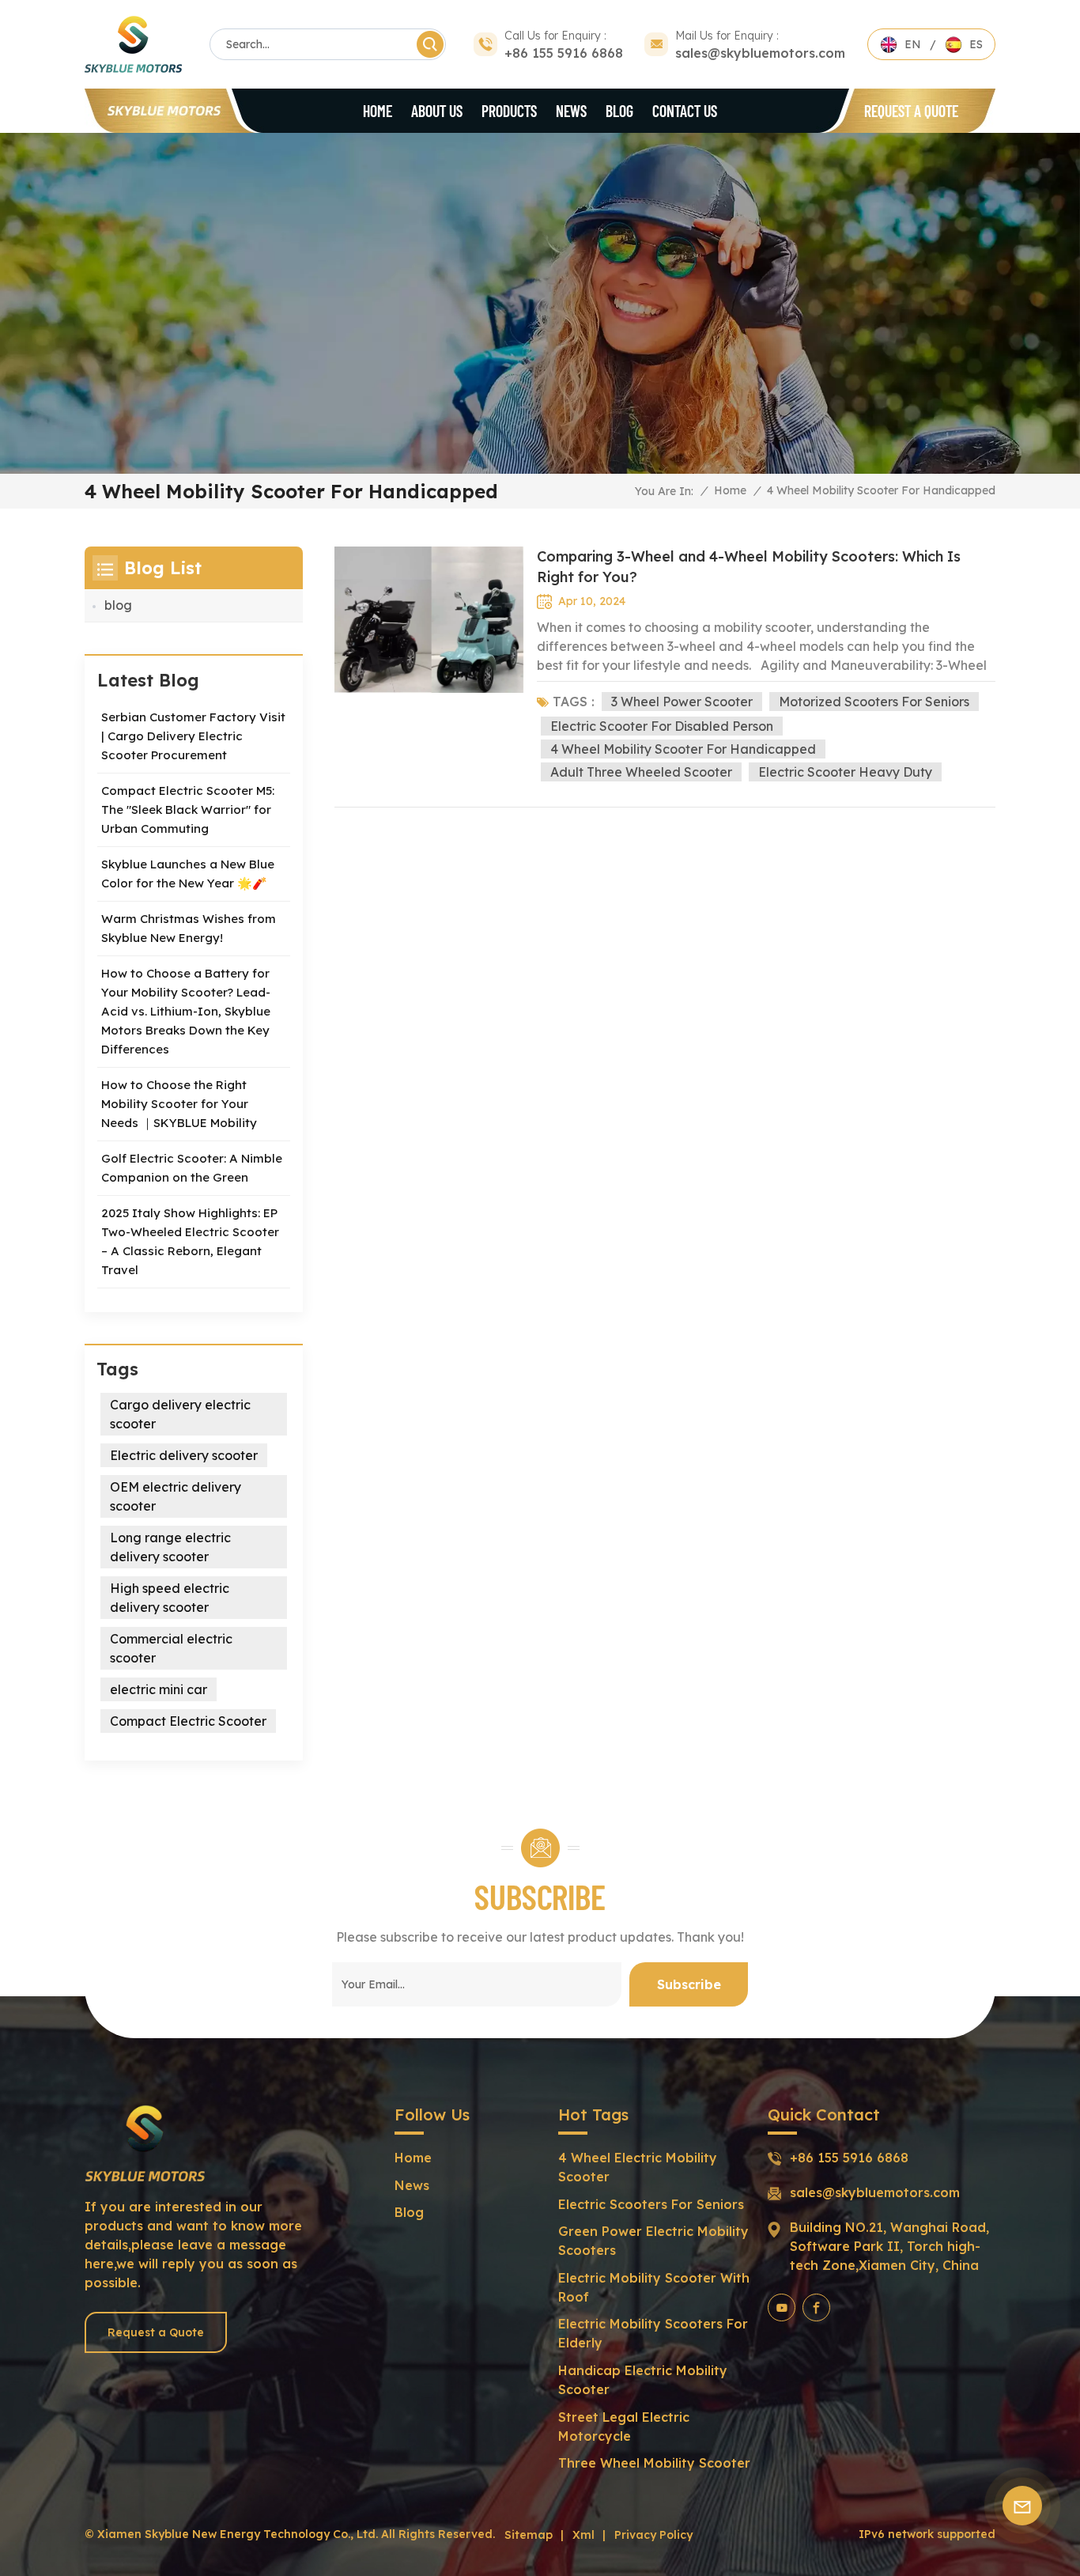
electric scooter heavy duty (845, 772)
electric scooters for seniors (651, 2204)
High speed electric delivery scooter (170, 1598)
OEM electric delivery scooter (176, 1496)
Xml (583, 2535)
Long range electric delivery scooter (170, 1547)
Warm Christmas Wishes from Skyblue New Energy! (189, 928)
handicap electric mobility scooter (643, 2380)
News (571, 111)
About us (437, 111)
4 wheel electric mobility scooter (638, 2167)
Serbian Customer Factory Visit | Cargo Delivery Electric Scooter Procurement (193, 736)
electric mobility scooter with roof (654, 2287)
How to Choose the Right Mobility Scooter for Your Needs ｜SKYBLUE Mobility (179, 1104)
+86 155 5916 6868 (564, 53)
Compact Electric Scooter (188, 1721)
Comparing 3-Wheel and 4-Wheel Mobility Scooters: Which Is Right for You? (749, 567)
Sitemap (529, 2535)
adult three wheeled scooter (641, 772)
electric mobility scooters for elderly (653, 2333)
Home (378, 111)
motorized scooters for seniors (874, 702)
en (913, 44)
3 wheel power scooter (682, 702)
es (976, 44)
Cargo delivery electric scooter (180, 1414)
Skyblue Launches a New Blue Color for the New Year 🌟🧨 (188, 874)
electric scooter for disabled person (662, 726)
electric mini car (159, 1689)
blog (619, 111)
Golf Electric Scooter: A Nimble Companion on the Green (192, 1168)
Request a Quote (911, 111)
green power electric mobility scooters (653, 2241)
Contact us (685, 111)
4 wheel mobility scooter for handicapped (683, 749)
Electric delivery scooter (184, 1455)
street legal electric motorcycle (624, 2427)
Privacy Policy (653, 2535)
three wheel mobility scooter (654, 2463)
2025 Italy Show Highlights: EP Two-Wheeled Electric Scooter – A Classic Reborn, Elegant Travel (190, 1241)
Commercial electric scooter (171, 1648)
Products (509, 111)
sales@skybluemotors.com (760, 53)
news (412, 2185)
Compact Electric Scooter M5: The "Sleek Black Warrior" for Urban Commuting (188, 809)
